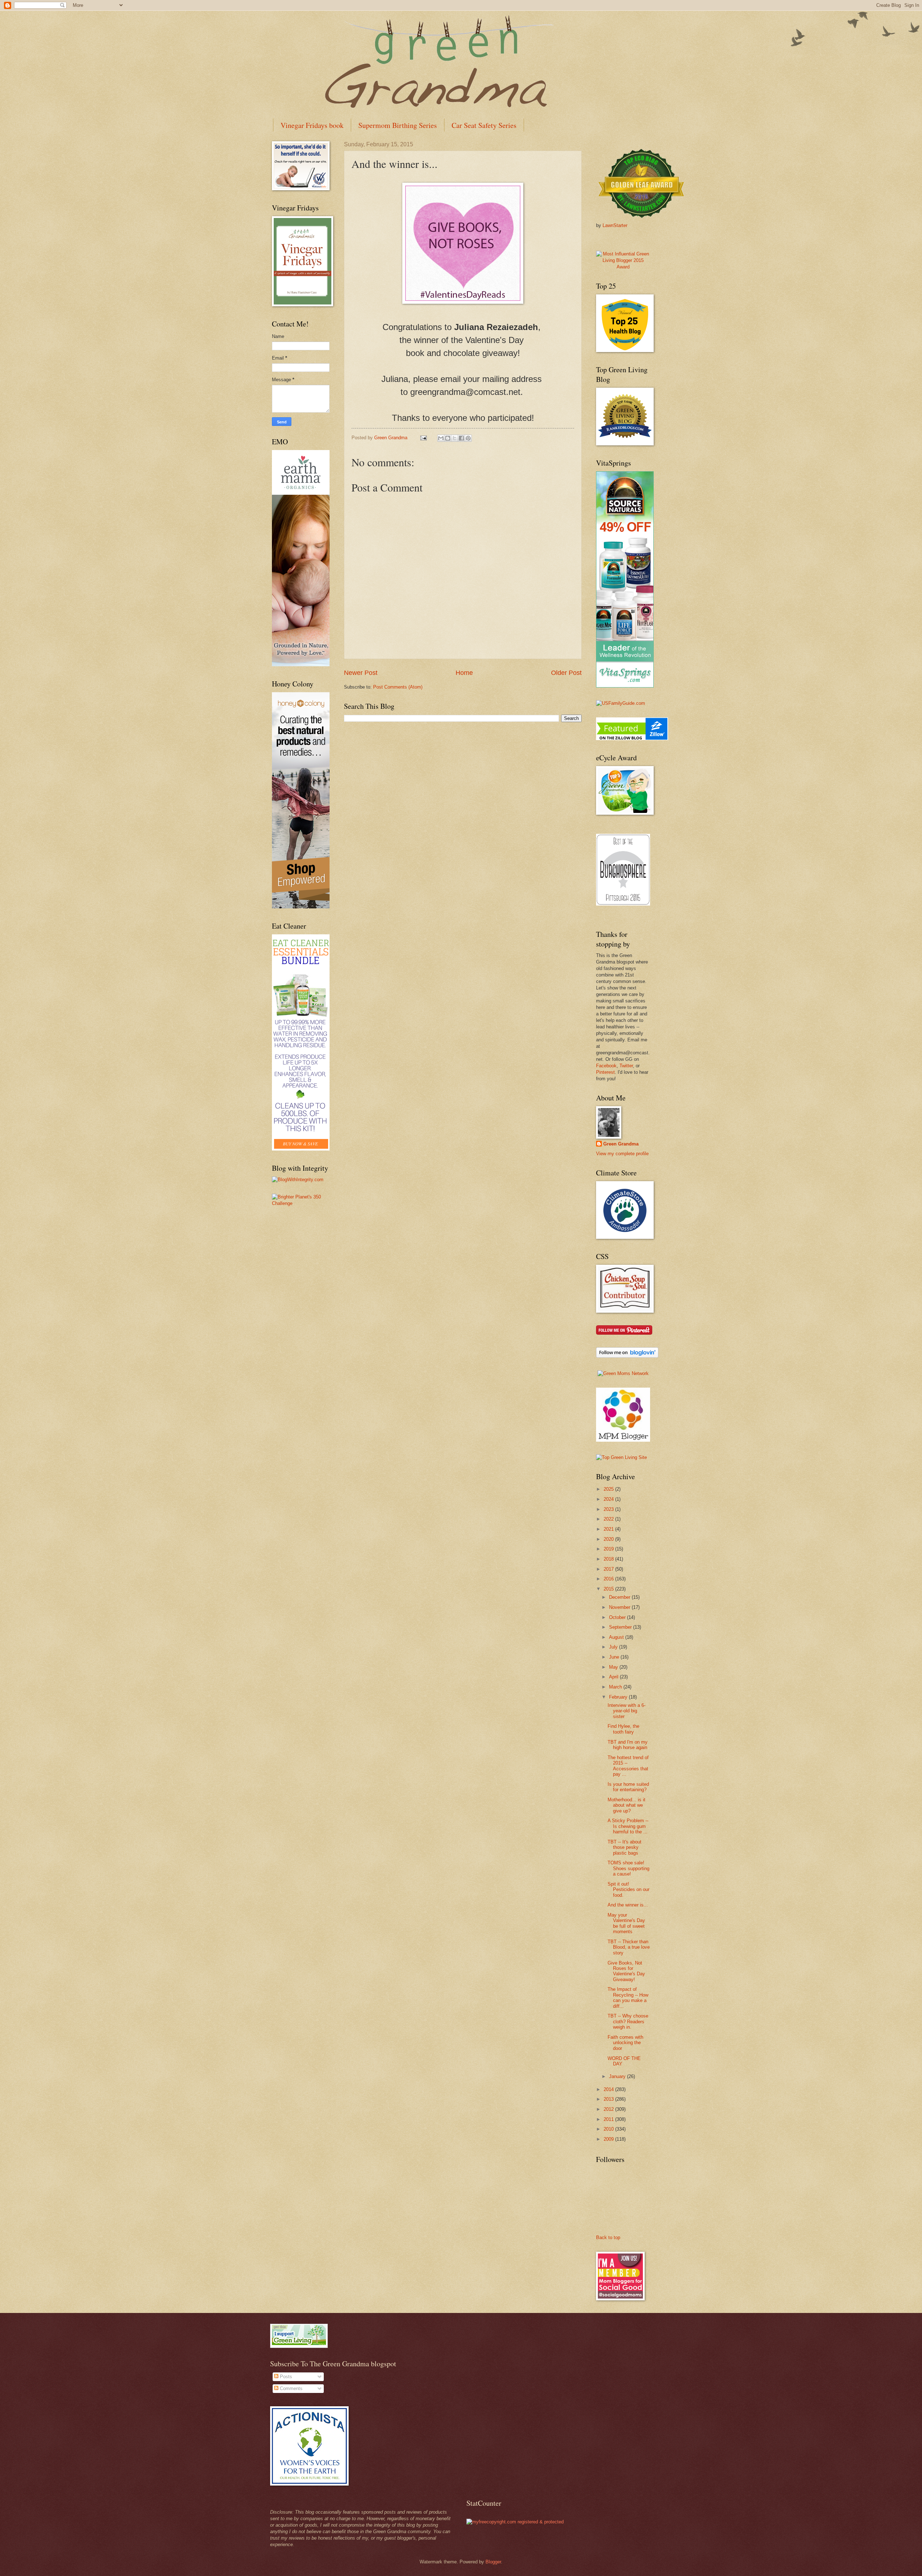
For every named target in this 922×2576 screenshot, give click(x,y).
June (615, 1657)
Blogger (493, 2562)
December (620, 1597)
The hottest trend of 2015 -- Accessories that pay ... (628, 1766)
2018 (609, 1559)
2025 (609, 1489)
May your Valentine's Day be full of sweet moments (626, 1923)
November (620, 1607)
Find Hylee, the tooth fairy (623, 1729)
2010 (609, 2129)
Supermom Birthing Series (398, 125)
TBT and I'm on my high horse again (628, 1745)
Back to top (608, 2237)
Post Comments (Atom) (398, 687)
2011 (609, 2119)
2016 (609, 1579)
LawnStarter (615, 225)
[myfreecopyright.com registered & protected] (515, 2522)
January (618, 2076)
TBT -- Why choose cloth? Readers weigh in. (628, 2021)
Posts (285, 2377)
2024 (609, 1499)
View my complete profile (622, 1154)
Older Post (566, 673)
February (619, 1697)
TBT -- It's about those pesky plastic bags (625, 1847)
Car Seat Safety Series (484, 125)
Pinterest (605, 1072)
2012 (609, 2109)
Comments (290, 2388)
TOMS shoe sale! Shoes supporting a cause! (628, 1868)
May (614, 1667)
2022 (609, 1519)
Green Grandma (621, 1144)
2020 (609, 1539)
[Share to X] (455, 438)
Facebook (606, 1066)
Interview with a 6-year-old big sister (626, 1711)
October (618, 1617)
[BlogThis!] (448, 438)
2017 (609, 1569)
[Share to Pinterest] (468, 438)
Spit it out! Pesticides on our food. (628, 1890)
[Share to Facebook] (461, 438)
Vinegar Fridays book (312, 125)
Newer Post (361, 673)
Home (464, 673)
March (616, 1687)
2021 (609, 1529)
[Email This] (441, 438)
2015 (609, 1589)
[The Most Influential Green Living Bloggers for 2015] (623, 267)
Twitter (626, 1066)
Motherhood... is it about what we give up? (626, 1805)
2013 (609, 2099)
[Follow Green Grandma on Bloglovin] (627, 1356)
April (614, 1677)
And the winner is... (628, 1905)
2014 (609, 2089)
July (614, 1647)
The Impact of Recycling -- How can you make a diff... (628, 1997)
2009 (609, 2139)
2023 (609, 1509)
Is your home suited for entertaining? (628, 1787)
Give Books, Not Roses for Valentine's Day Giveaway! (626, 1971)
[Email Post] (423, 438)
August (617, 1637)
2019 (609, 1549)
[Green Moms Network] (623, 1373)
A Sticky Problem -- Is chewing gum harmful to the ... (628, 1826)
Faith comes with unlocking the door (625, 2043)
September (621, 1627)
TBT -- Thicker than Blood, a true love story (629, 1947)
